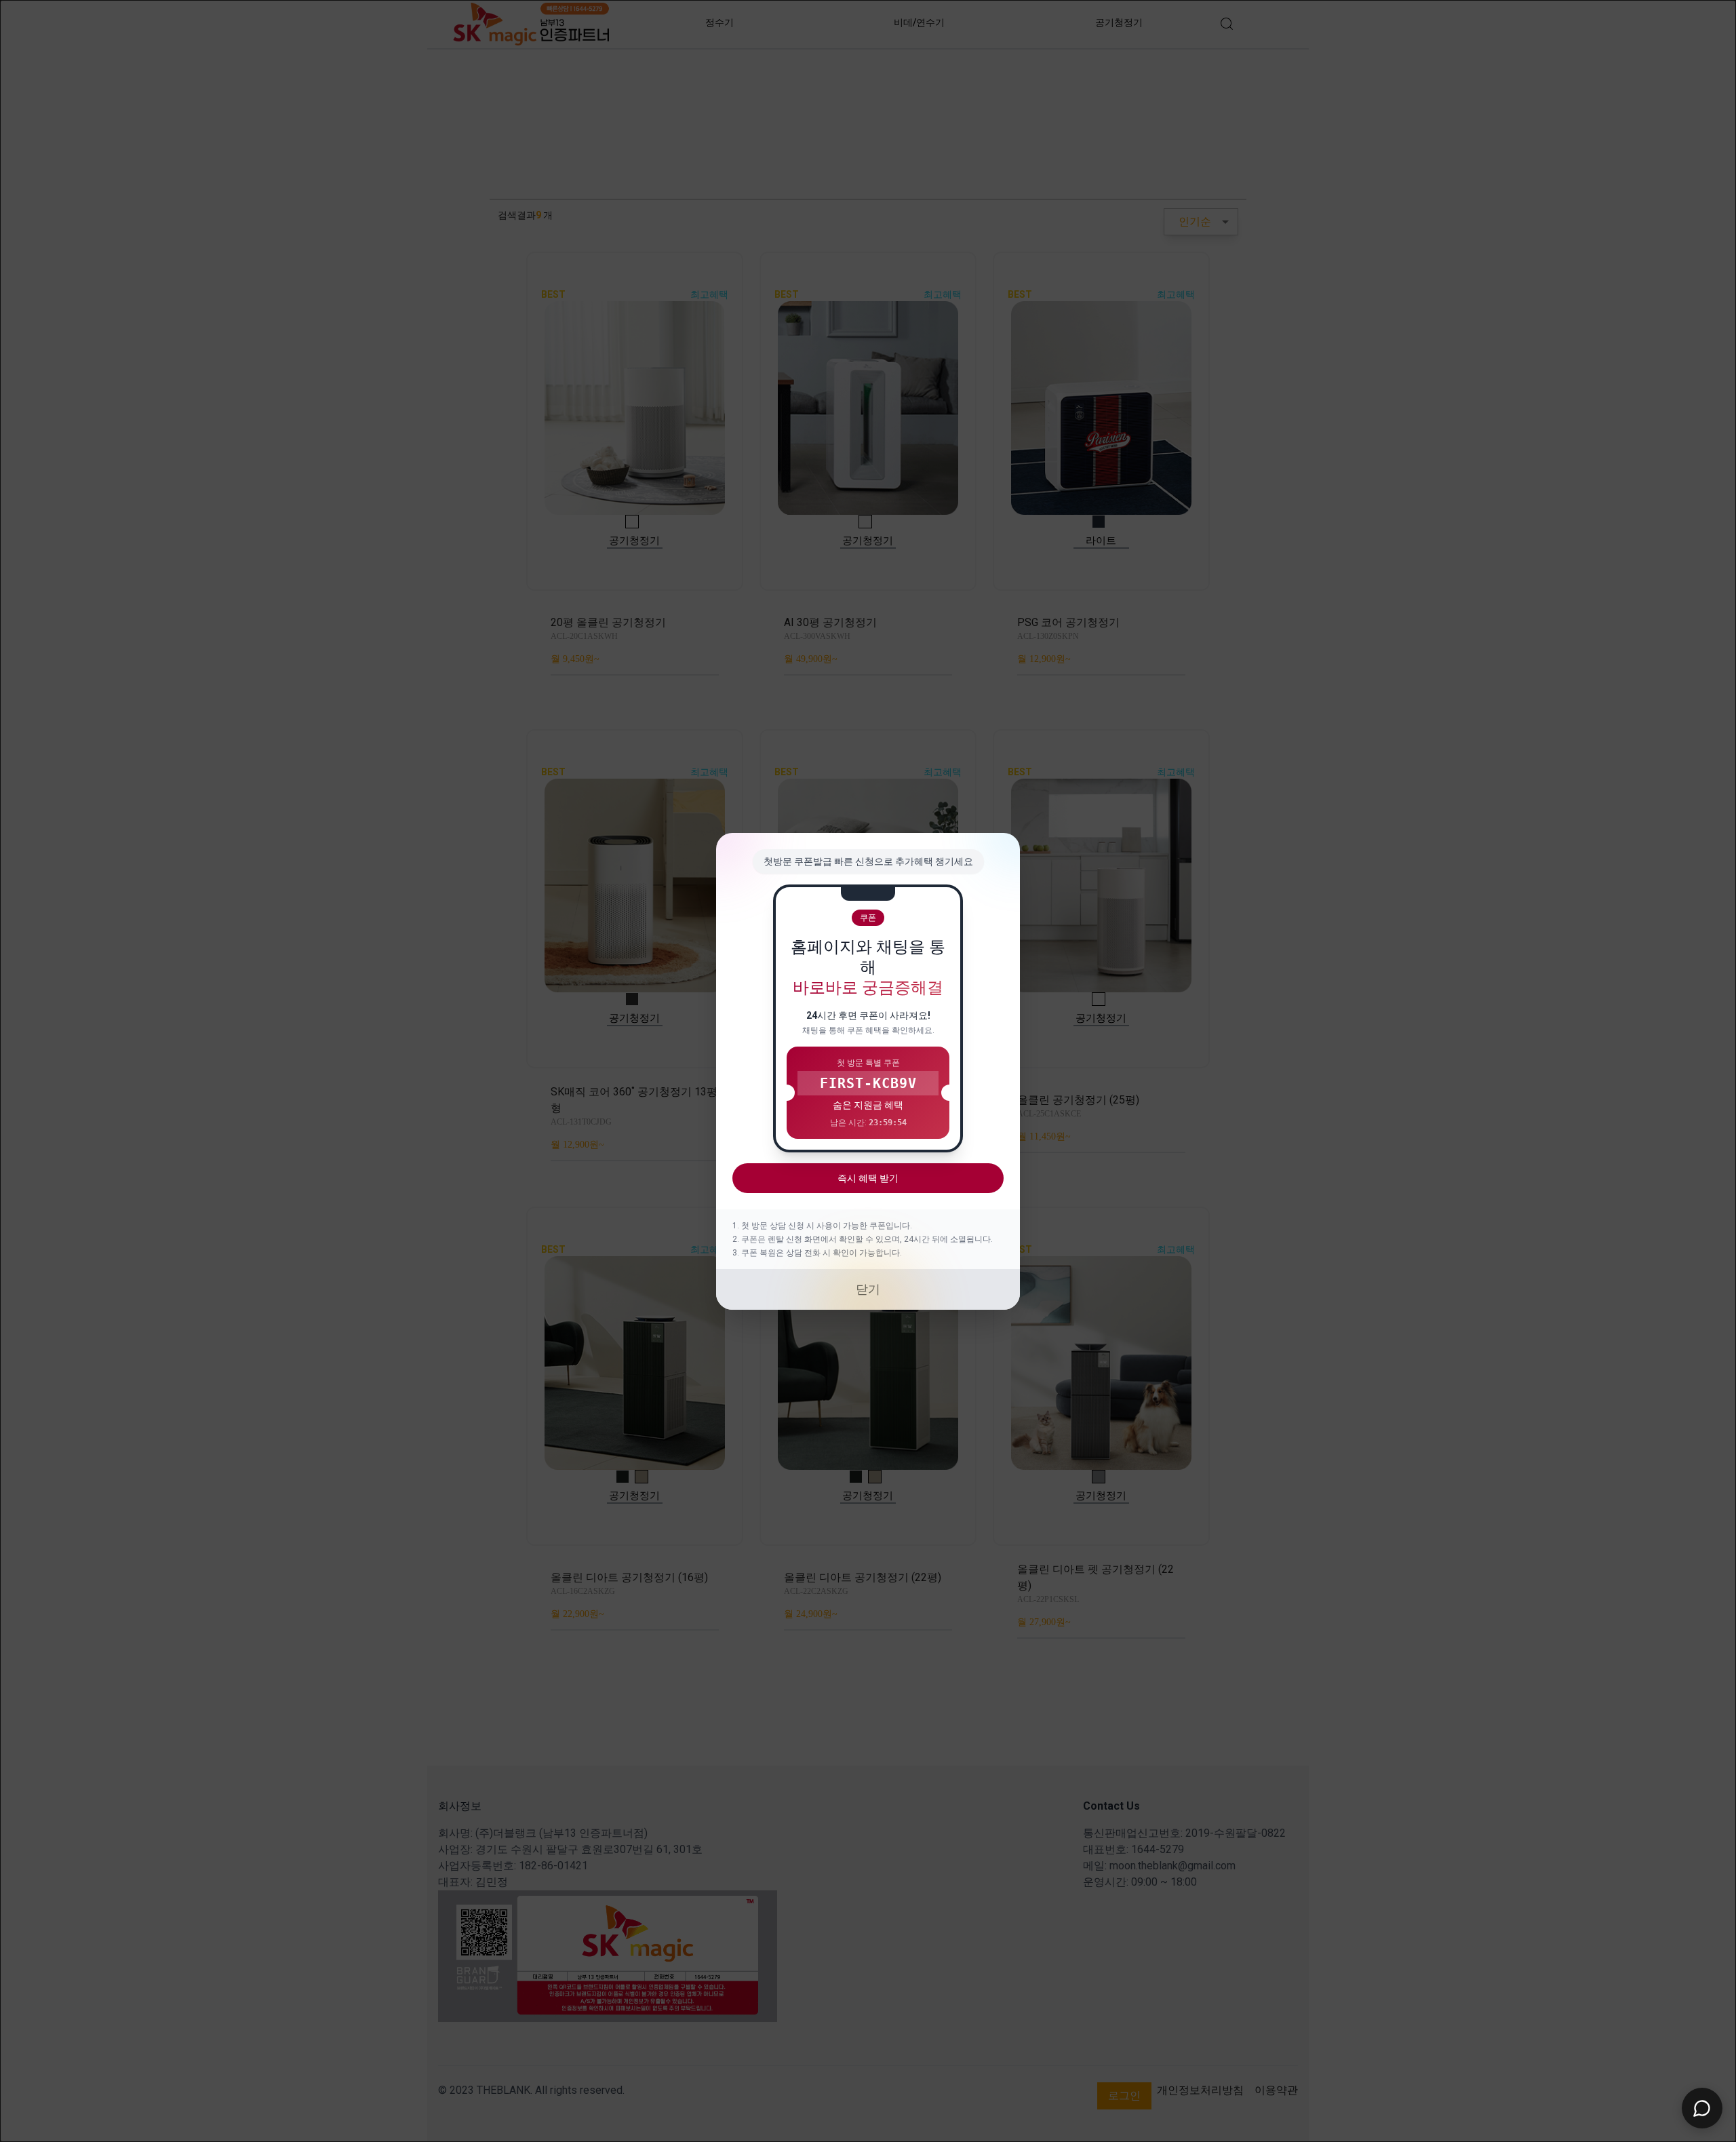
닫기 (868, 1289)
